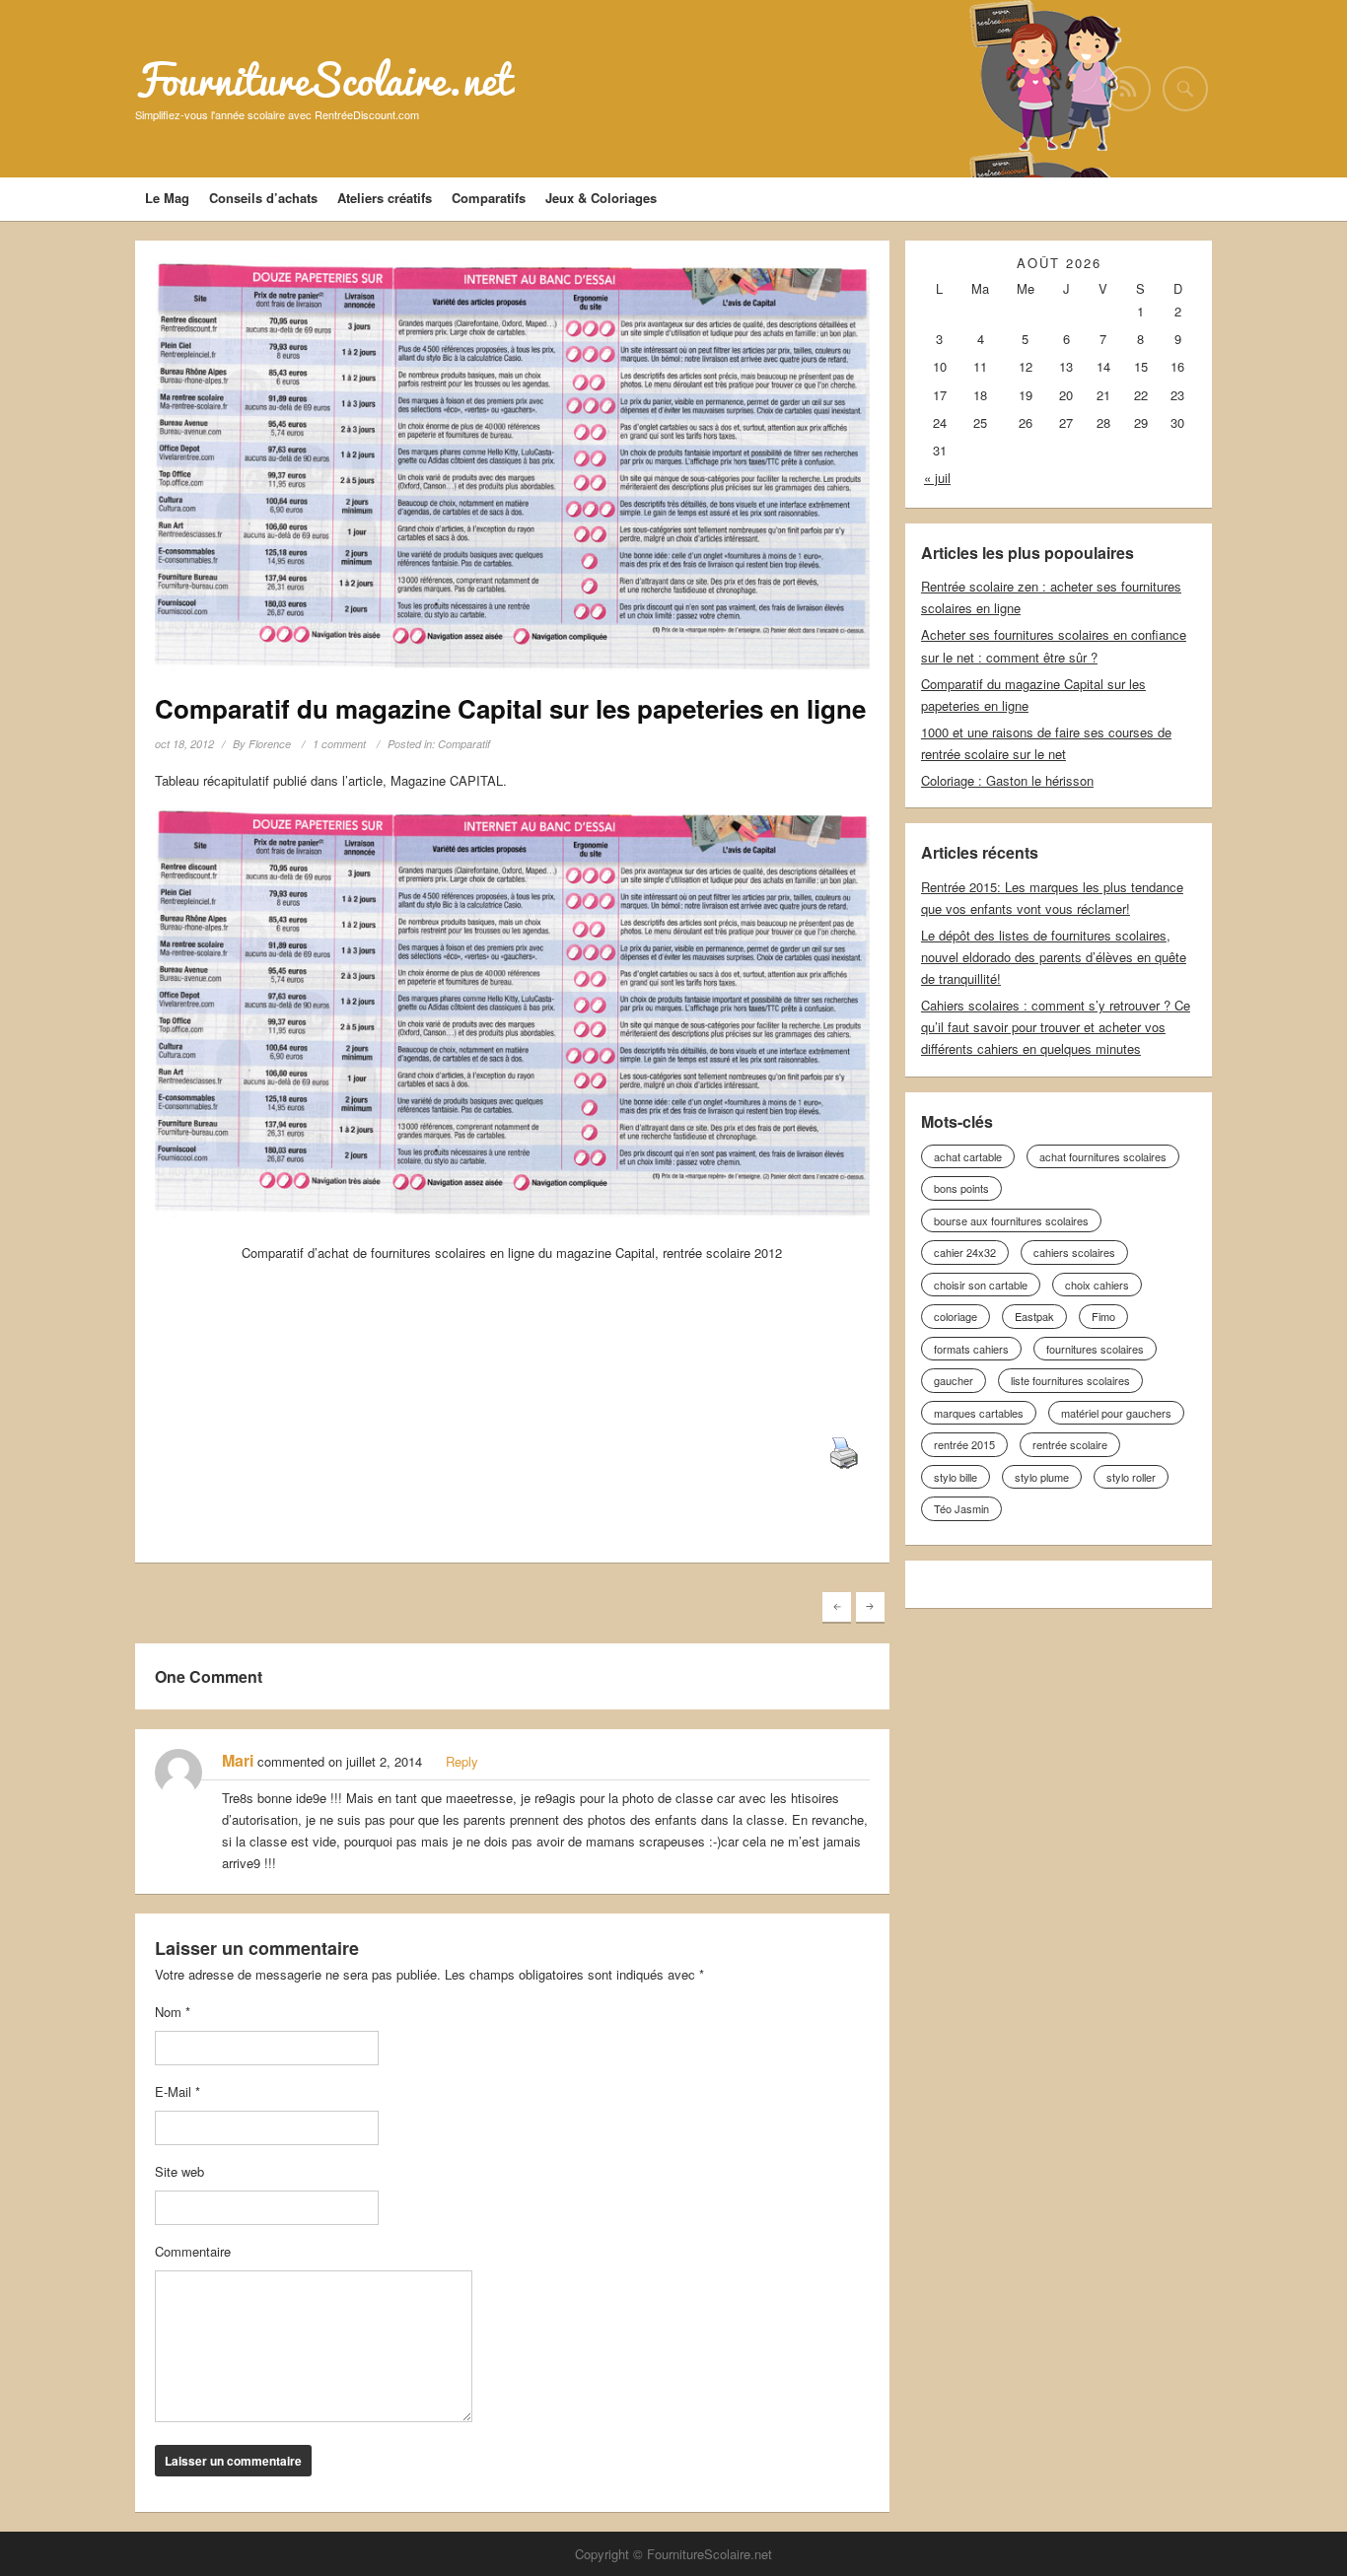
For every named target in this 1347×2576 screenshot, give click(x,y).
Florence (270, 744)
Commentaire (193, 2251)
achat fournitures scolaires (1103, 1156)
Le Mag (167, 198)
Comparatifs (489, 198)
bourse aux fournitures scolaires (1011, 1220)
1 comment (339, 744)
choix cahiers (1097, 1285)
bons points (961, 1188)
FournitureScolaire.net (323, 80)
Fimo (1103, 1316)
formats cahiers (971, 1349)
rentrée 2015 (964, 1444)
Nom (173, 2012)
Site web (179, 2171)
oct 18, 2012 (184, 744)
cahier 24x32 (965, 1252)
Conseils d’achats (263, 198)
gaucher (954, 1380)
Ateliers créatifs (385, 198)
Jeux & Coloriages (601, 198)
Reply (462, 1761)
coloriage (956, 1316)
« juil (937, 478)
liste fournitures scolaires (1070, 1380)
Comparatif (464, 744)
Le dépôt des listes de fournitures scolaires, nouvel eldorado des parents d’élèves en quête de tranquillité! (1054, 957)
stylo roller (1131, 1477)
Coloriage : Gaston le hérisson (1007, 780)
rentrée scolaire (1070, 1444)
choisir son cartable (981, 1285)
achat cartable (968, 1156)
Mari (238, 1760)
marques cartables (979, 1413)
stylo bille (956, 1477)
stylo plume (1042, 1477)
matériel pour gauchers (1116, 1413)
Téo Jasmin (961, 1508)
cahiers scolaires (1074, 1252)
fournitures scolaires (1095, 1349)
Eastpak (1034, 1316)
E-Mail (177, 2091)
